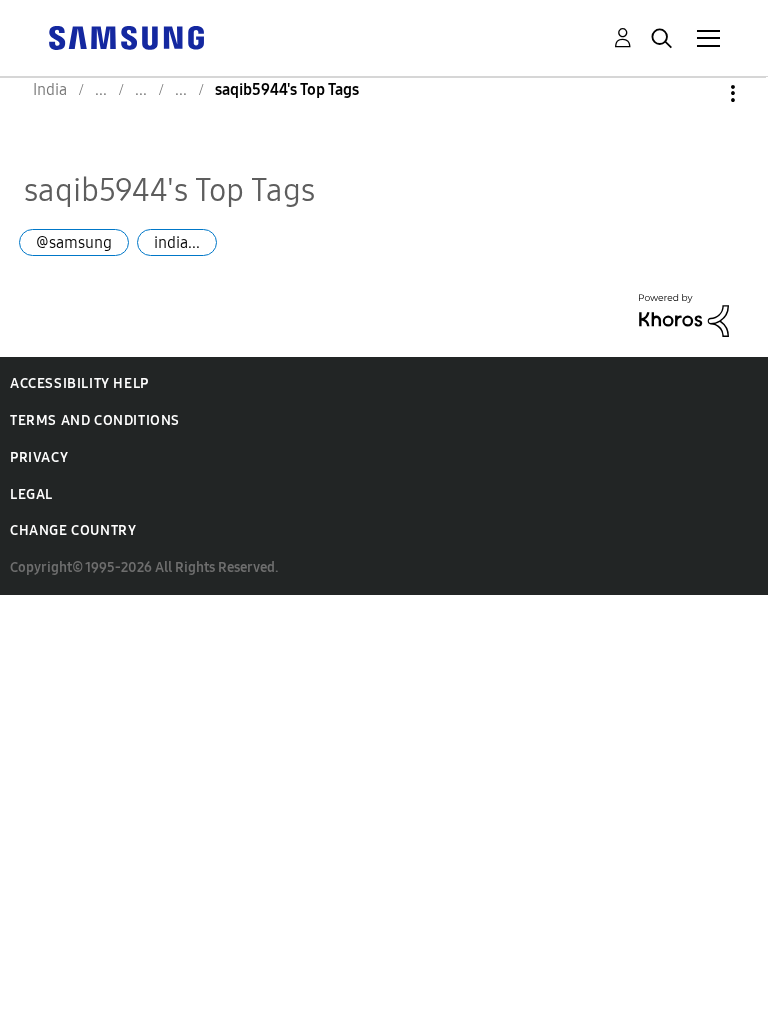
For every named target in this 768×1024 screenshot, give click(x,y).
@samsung (74, 242)
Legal (31, 494)
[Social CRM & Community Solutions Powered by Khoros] (684, 313)
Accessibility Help (79, 383)
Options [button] (699, 93)
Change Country (73, 530)
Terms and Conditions (95, 420)
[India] (126, 36)
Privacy (39, 457)
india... (177, 242)
